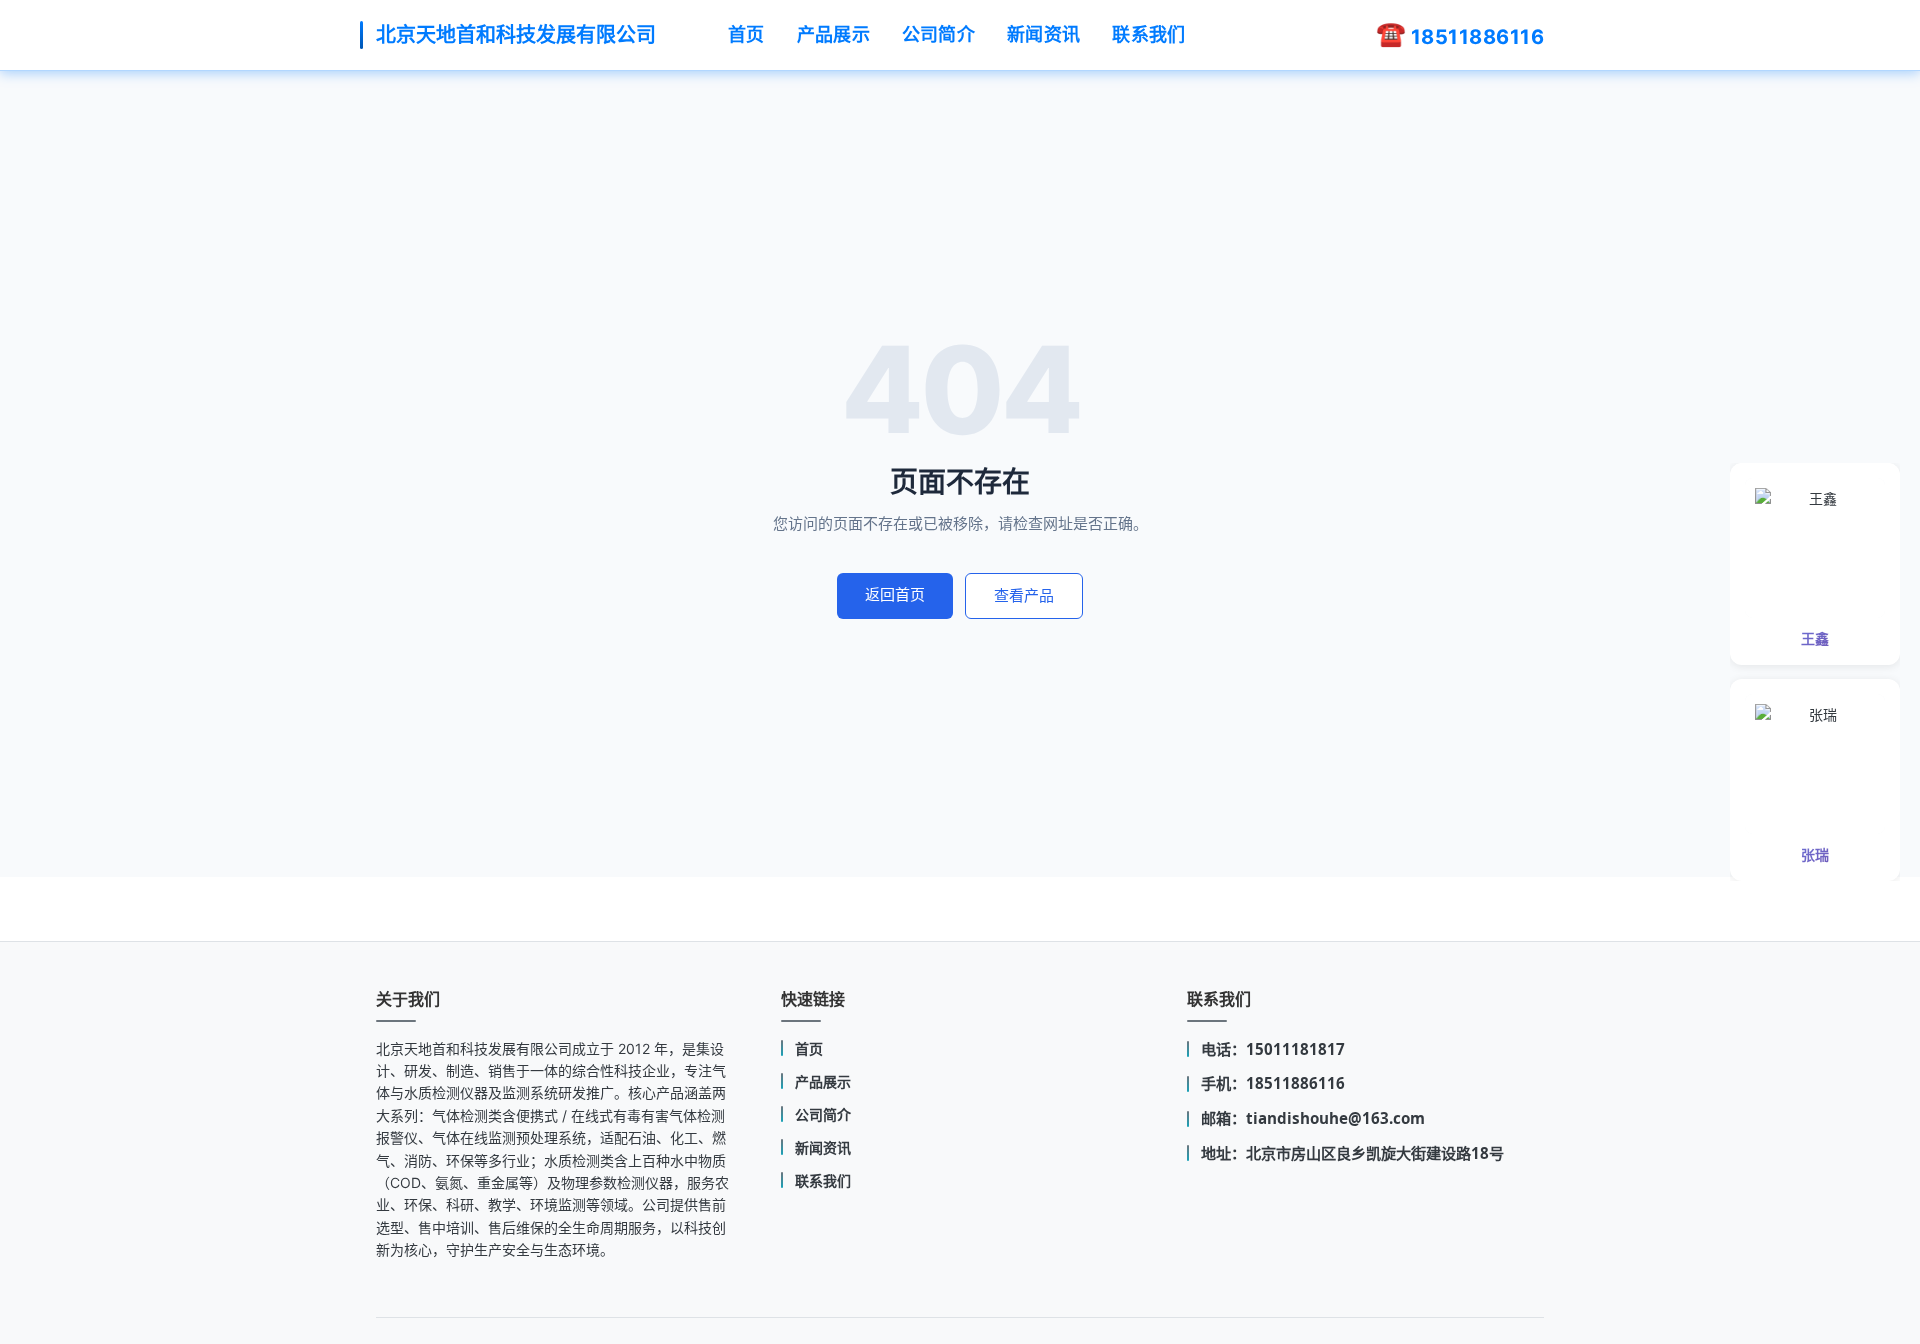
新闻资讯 (1043, 34)
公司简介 (938, 34)
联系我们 (1148, 34)
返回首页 (895, 594)
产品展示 (833, 34)
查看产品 (1024, 595)
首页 (746, 34)
